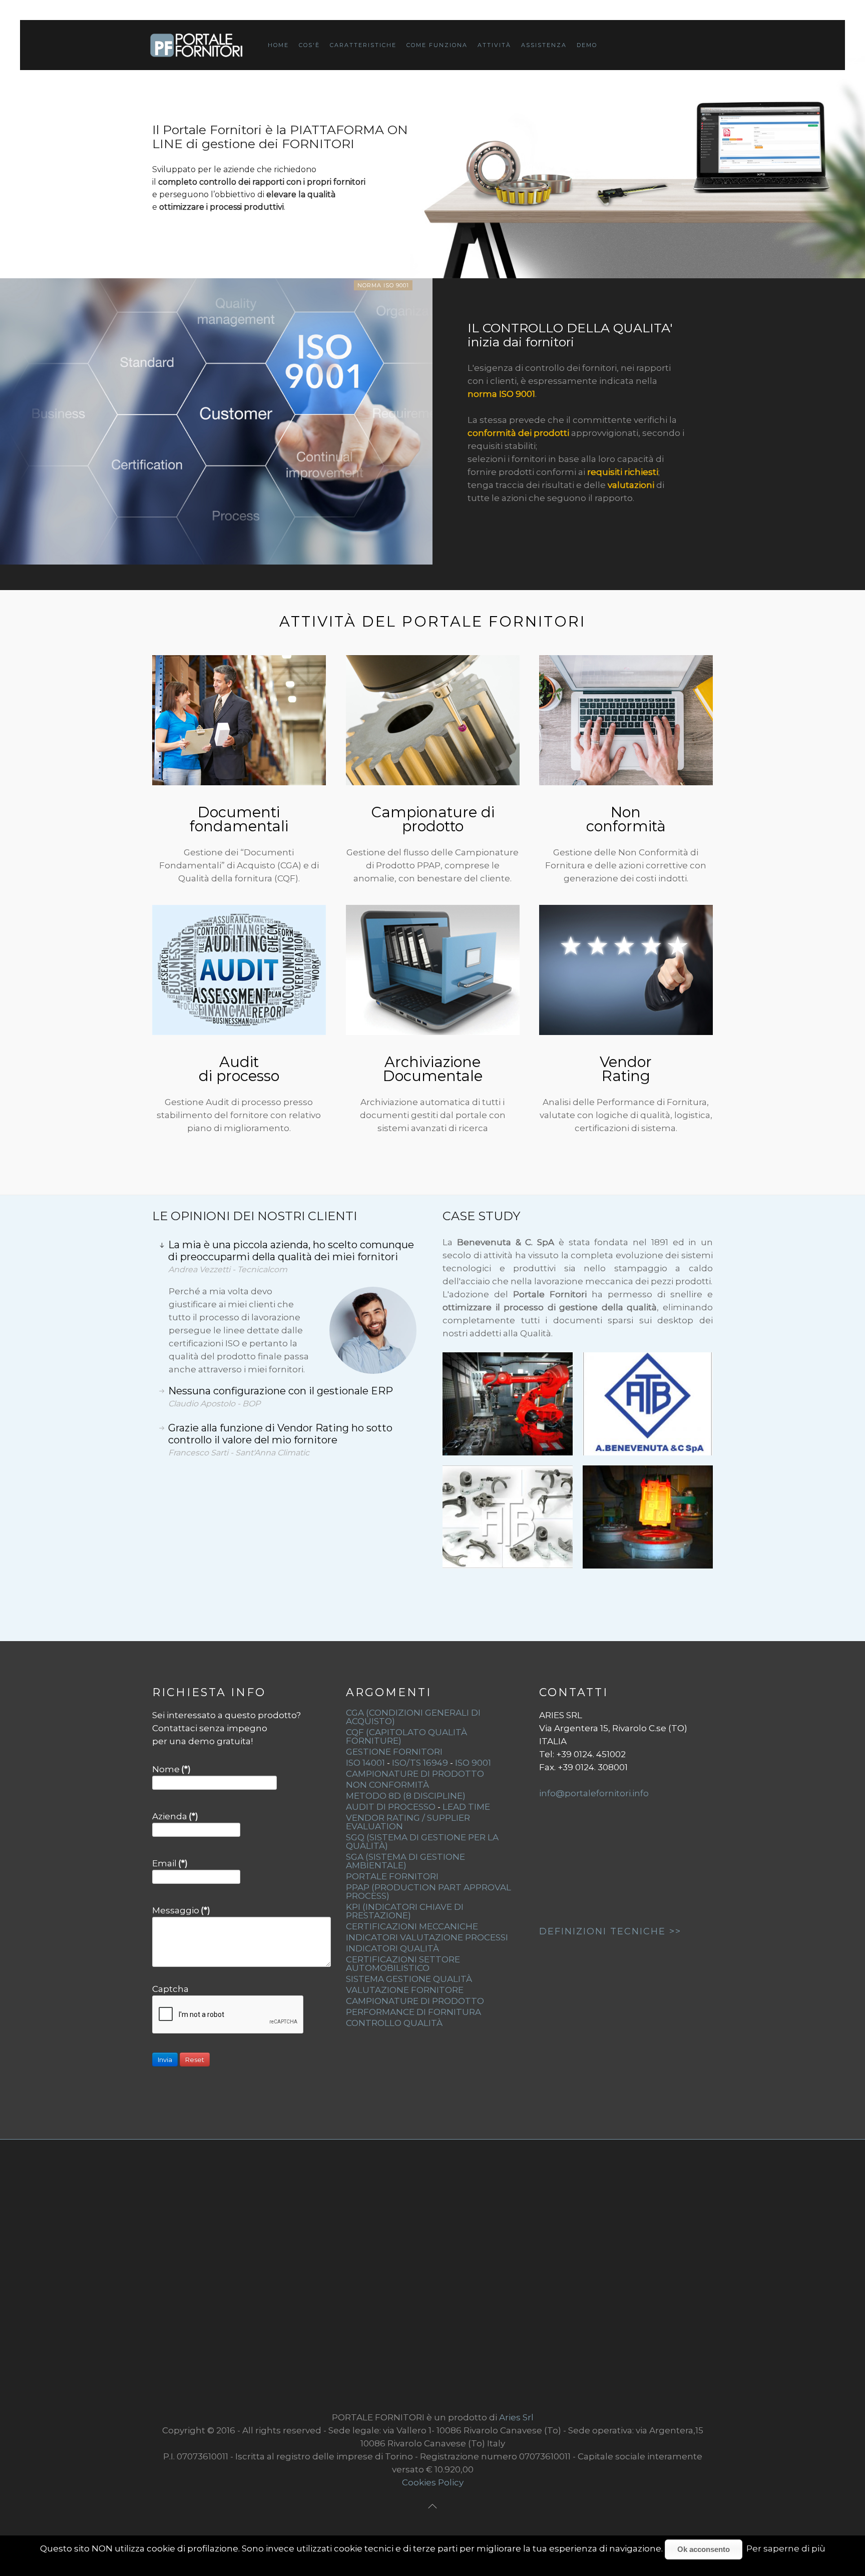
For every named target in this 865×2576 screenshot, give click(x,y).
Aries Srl (516, 2417)
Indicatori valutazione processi (427, 1937)
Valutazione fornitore (405, 1990)
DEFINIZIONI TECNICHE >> (610, 1931)
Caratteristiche (363, 45)
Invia (165, 2059)
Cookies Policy (433, 2482)
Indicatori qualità (392, 1948)
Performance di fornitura (413, 2012)
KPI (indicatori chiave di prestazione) (405, 1911)
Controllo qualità (394, 2023)
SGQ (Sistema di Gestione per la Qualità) (422, 1842)
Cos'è (309, 45)
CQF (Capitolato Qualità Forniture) (406, 1736)
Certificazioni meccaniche (412, 1926)
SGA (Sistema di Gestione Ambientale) (405, 1861)
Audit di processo (239, 1069)
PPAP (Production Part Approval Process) (428, 1892)
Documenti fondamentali (239, 819)
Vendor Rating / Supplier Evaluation (408, 1822)
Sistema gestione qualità (409, 1979)
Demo (587, 45)
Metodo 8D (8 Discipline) (406, 1796)
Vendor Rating (626, 1069)
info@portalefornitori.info (594, 1793)
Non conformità (626, 819)
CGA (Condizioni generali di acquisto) (413, 1717)
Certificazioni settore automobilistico (403, 1964)
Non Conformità (387, 1785)
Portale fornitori (392, 1876)
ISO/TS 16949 (420, 1763)
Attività (494, 45)
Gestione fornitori (394, 1752)
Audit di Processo (391, 1807)
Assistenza (544, 45)
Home (278, 45)
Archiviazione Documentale (432, 1069)
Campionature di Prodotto (415, 1774)
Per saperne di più (786, 2548)
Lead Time (466, 1807)
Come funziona (437, 45)
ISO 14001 (365, 1763)
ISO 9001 (473, 1763)
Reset (195, 2059)
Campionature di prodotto (432, 819)
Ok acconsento (704, 2549)
